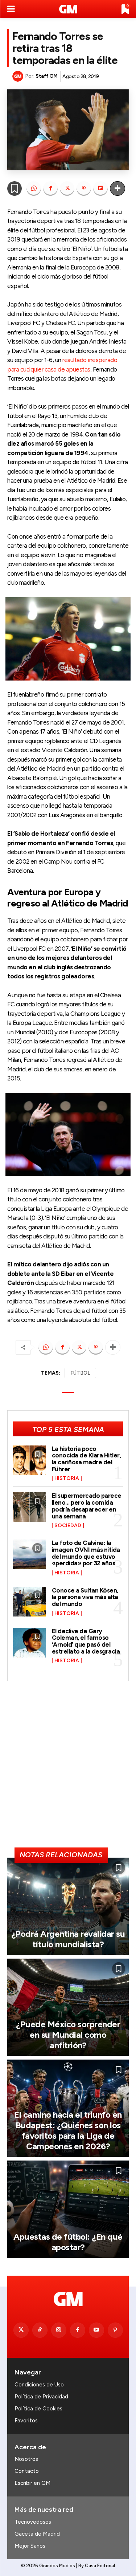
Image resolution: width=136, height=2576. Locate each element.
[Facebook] (50, 188)
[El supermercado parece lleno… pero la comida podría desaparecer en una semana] (30, 1507)
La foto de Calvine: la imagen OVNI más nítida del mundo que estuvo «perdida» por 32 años (86, 1553)
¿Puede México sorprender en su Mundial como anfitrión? (68, 2035)
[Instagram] (59, 2330)
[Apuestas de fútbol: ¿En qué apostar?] (68, 2209)
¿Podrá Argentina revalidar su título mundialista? (68, 1939)
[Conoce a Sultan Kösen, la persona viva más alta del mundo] (30, 1602)
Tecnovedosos (33, 2522)
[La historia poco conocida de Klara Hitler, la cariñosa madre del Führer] (30, 1460)
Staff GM (46, 76)
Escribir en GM (32, 2483)
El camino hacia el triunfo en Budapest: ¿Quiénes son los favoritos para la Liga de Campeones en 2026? (68, 2130)
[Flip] (100, 188)
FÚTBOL (80, 1373)
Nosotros (26, 2459)
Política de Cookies (38, 2409)
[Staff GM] (19, 76)
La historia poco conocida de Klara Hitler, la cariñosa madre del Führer (86, 1459)
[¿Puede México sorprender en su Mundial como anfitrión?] (68, 2007)
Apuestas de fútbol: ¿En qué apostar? (68, 2242)
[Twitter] (21, 2330)
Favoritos (26, 2421)
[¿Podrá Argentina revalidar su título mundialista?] (68, 1906)
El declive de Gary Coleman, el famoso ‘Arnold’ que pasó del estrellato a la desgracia (86, 1641)
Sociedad (68, 1526)
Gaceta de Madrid (37, 2534)
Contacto (27, 2471)
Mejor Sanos (30, 2546)
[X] (67, 188)
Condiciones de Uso (39, 2385)
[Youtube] (96, 2330)
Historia (67, 1478)
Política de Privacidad (41, 2397)
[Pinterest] (84, 188)
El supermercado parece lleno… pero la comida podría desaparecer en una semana (87, 1506)
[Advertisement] (68, 1767)
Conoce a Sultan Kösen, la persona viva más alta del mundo (85, 1597)
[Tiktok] (40, 2330)
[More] (118, 188)
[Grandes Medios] (68, 9)
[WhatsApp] (34, 188)
